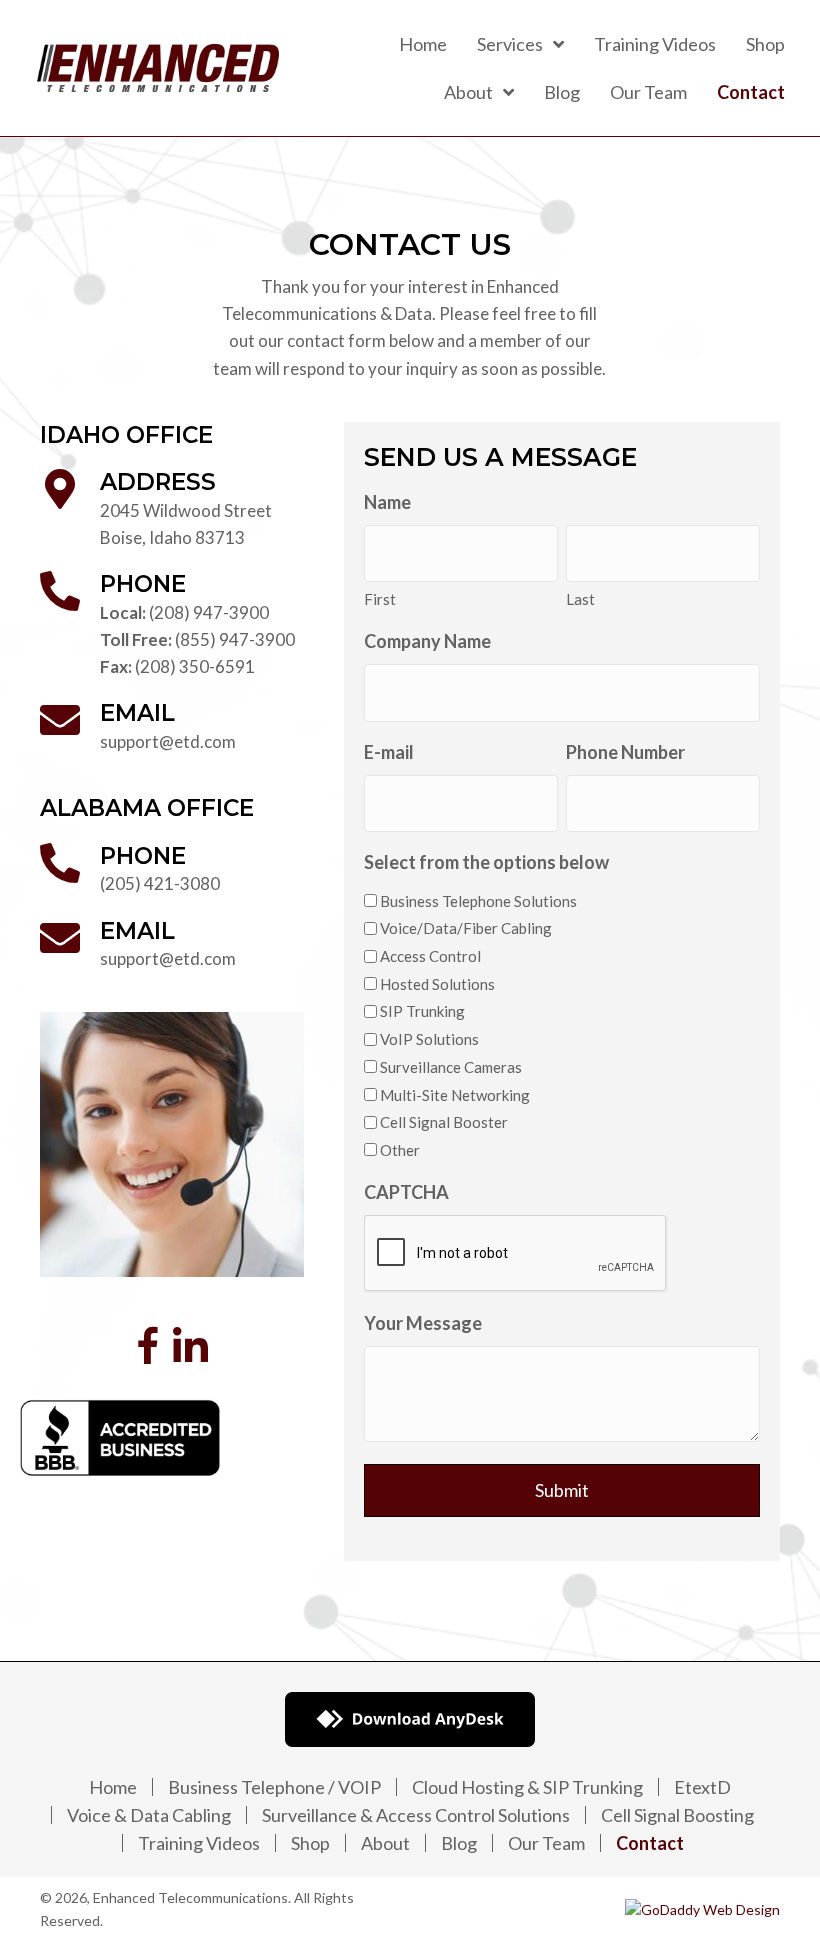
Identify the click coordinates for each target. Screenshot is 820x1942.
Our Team (546, 1843)
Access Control (430, 956)
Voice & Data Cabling (149, 1815)
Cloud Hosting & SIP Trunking (527, 1787)
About (385, 1843)
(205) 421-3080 (160, 883)
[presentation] (516, 1254)
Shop (310, 1843)
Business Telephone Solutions (478, 901)
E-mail (389, 752)
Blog (459, 1843)
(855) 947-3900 (235, 639)
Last (580, 599)
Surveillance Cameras (451, 1067)
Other (400, 1150)
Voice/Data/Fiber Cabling (466, 928)
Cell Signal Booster (444, 1122)
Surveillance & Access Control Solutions (416, 1815)
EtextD (702, 1787)
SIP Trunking (422, 1011)
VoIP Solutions (429, 1039)
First (380, 599)
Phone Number (625, 752)
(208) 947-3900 (209, 612)
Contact (650, 1843)
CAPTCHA (406, 1192)
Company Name (427, 641)
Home (113, 1787)
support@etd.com (168, 741)
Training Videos (199, 1843)
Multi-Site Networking (455, 1095)
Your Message (423, 1323)
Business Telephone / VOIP (274, 1787)
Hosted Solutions (437, 984)
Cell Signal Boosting (677, 1815)
